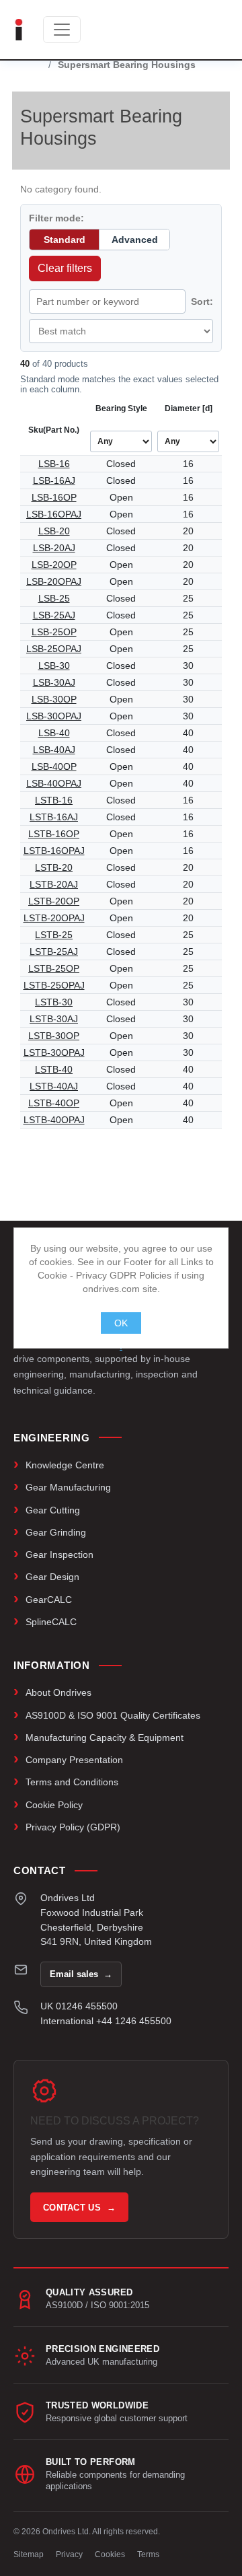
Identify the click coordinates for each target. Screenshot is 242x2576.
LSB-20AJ (54, 548)
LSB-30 (54, 666)
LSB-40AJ (54, 750)
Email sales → (81, 1974)
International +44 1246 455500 (106, 2021)
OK (121, 1323)
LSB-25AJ (54, 615)
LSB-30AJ (54, 682)
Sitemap (29, 2554)
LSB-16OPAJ (54, 514)
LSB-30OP (54, 699)
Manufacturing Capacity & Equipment (105, 1738)
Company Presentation (74, 1760)
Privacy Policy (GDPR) (73, 1827)
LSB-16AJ (54, 480)
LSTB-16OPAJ (54, 851)
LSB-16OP (54, 497)
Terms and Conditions (72, 1782)
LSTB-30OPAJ (54, 1052)
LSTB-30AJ (54, 1019)
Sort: (202, 301)
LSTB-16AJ (54, 817)
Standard (65, 240)
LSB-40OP (54, 766)
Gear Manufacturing (68, 1487)
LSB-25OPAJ (54, 649)
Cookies (110, 2554)
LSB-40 (54, 733)
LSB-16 (54, 464)
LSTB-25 (54, 935)
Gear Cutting (53, 1510)
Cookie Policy (54, 1805)
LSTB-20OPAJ (54, 918)
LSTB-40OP (54, 1103)
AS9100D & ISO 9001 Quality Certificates (113, 1715)
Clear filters (65, 268)
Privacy (69, 2554)
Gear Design (52, 1577)
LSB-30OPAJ (54, 716)
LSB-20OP (54, 565)
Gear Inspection (59, 1554)
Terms (148, 2554)
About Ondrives (58, 1692)
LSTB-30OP (54, 1036)
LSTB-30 (54, 1002)
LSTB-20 (54, 867)
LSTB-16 (54, 800)
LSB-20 (54, 531)
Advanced (135, 240)
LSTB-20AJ (54, 884)
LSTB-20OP (54, 901)
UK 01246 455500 (79, 2006)
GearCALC (49, 1600)
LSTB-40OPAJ (54, 1120)
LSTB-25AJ (54, 952)
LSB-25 (54, 598)
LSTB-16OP (54, 834)
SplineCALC (51, 1622)
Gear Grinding (56, 1532)
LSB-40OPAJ (54, 783)
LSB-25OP (54, 632)
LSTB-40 (54, 1069)
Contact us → (79, 2208)
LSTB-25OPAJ (54, 985)
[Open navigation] (62, 30)
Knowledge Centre (65, 1465)
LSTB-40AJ (54, 1086)
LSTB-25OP (54, 968)
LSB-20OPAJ (54, 581)
